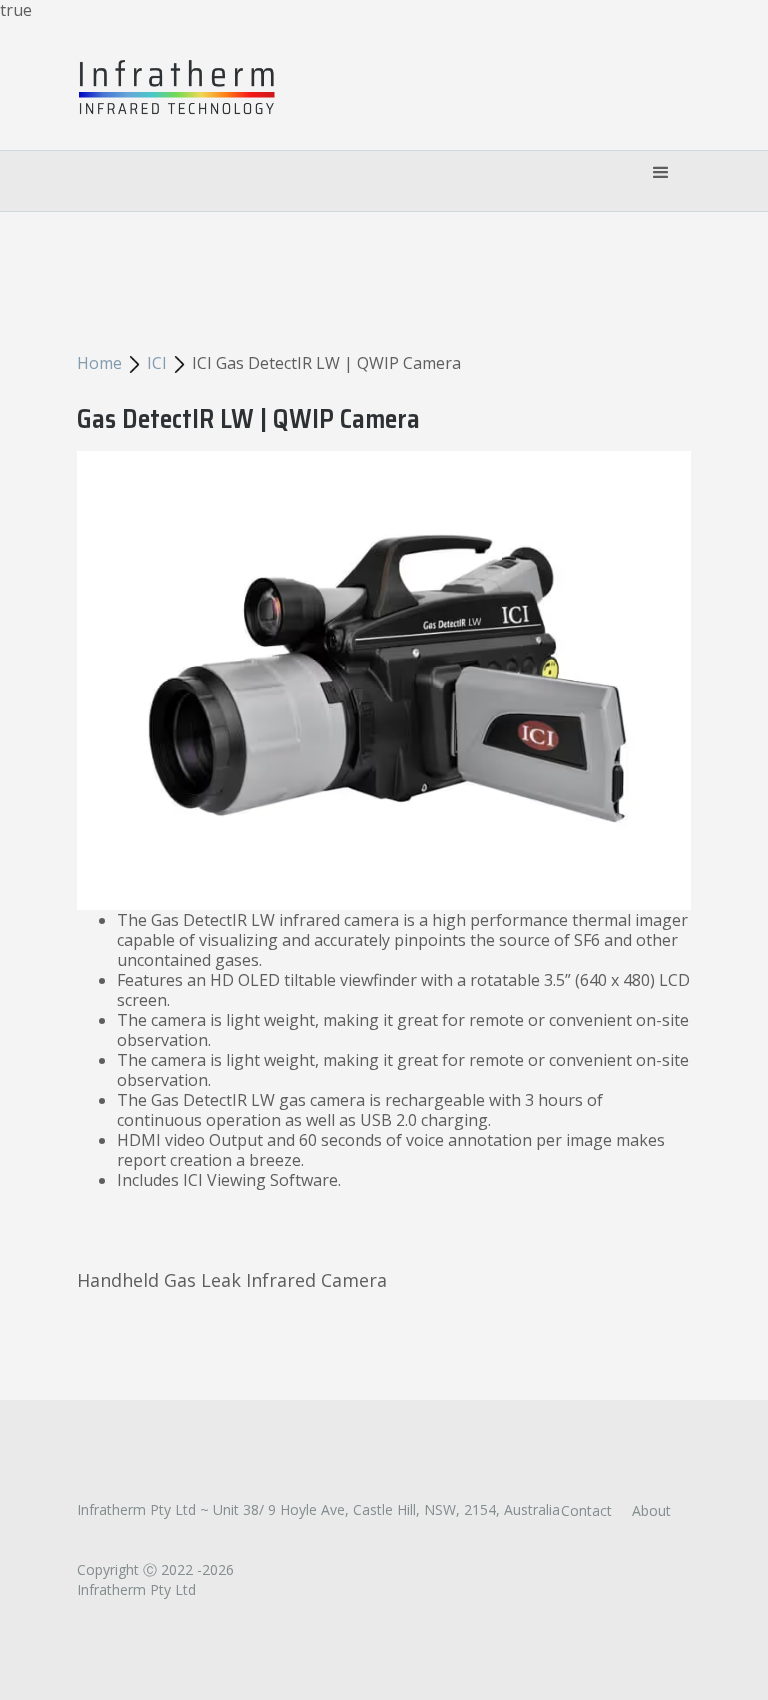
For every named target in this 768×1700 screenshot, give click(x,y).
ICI (157, 363)
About (651, 1510)
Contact (586, 1510)
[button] (661, 176)
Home (99, 363)
